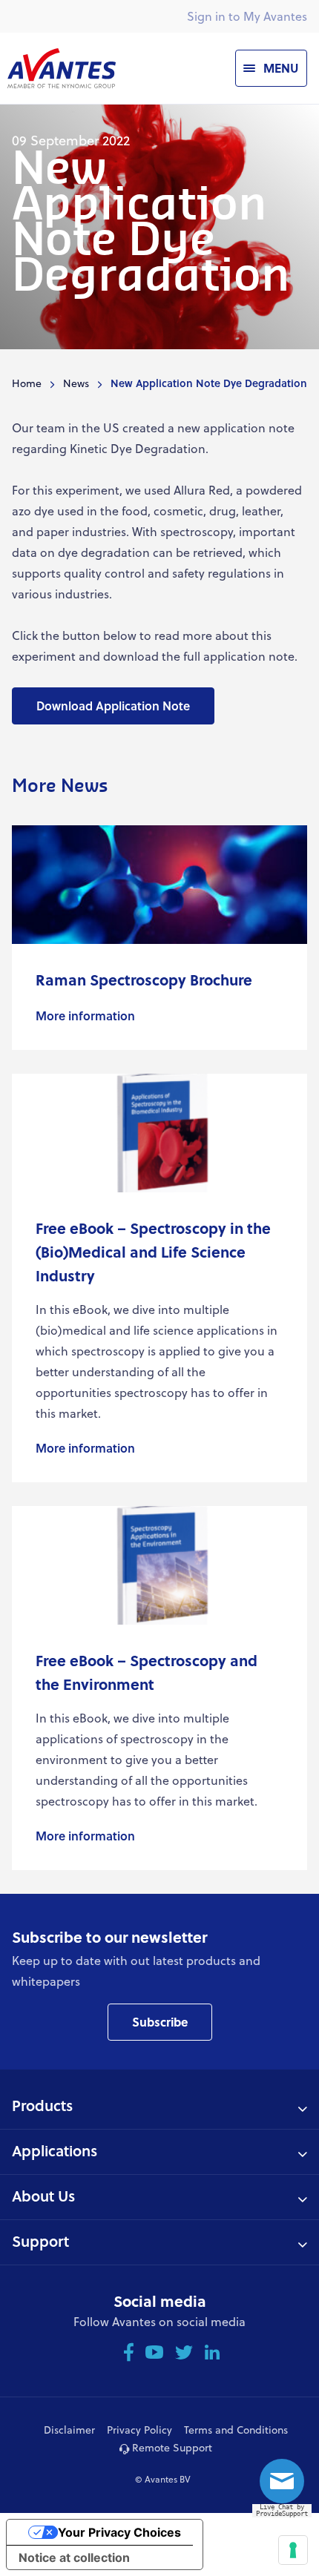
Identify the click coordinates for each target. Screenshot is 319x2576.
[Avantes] (62, 68)
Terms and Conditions (236, 2430)
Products (42, 2105)
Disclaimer (69, 2430)
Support (40, 2241)
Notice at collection (74, 2557)
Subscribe (160, 2022)
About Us (43, 2196)
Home (27, 383)
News (76, 383)
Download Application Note (113, 706)
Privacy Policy (139, 2430)
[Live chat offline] (286, 2486)
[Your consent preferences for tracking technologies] (293, 2550)
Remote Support (171, 2447)
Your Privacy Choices (119, 2532)
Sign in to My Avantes (247, 16)
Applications (55, 2150)
